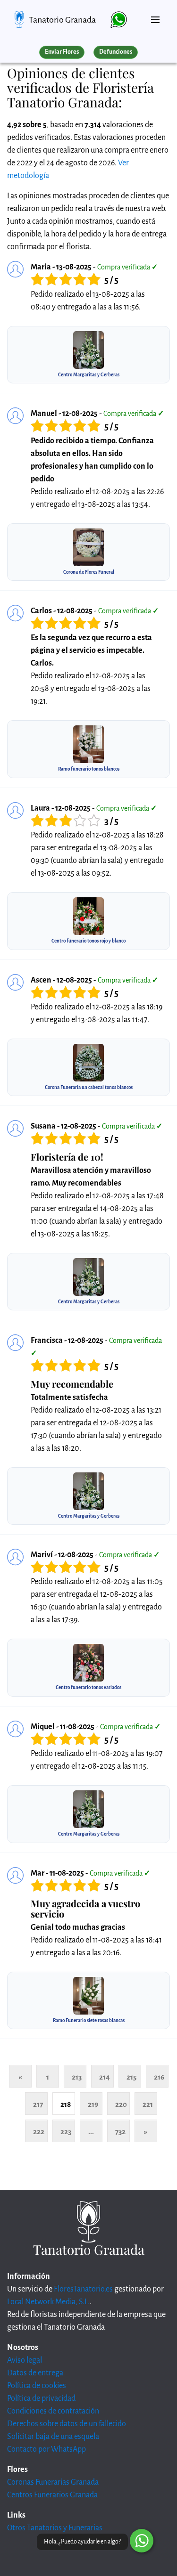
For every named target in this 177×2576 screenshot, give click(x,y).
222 (39, 2132)
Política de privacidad (41, 2398)
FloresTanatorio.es (83, 2289)
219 (93, 2104)
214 (105, 2077)
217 (38, 2104)
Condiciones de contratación (53, 2411)
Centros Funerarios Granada (52, 2495)
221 (148, 2104)
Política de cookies (37, 2386)
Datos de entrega (35, 2373)
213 (77, 2077)
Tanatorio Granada (62, 20)
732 (120, 2132)
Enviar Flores (62, 52)
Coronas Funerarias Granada (53, 2482)
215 (131, 2077)
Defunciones (116, 52)
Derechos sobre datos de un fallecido (67, 2424)
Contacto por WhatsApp (46, 2449)
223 (66, 2132)
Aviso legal (25, 2360)
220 (121, 2104)
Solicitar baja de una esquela (53, 2437)
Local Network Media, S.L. (48, 2302)
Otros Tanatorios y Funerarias (55, 2528)
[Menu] (155, 16)
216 (159, 2077)
